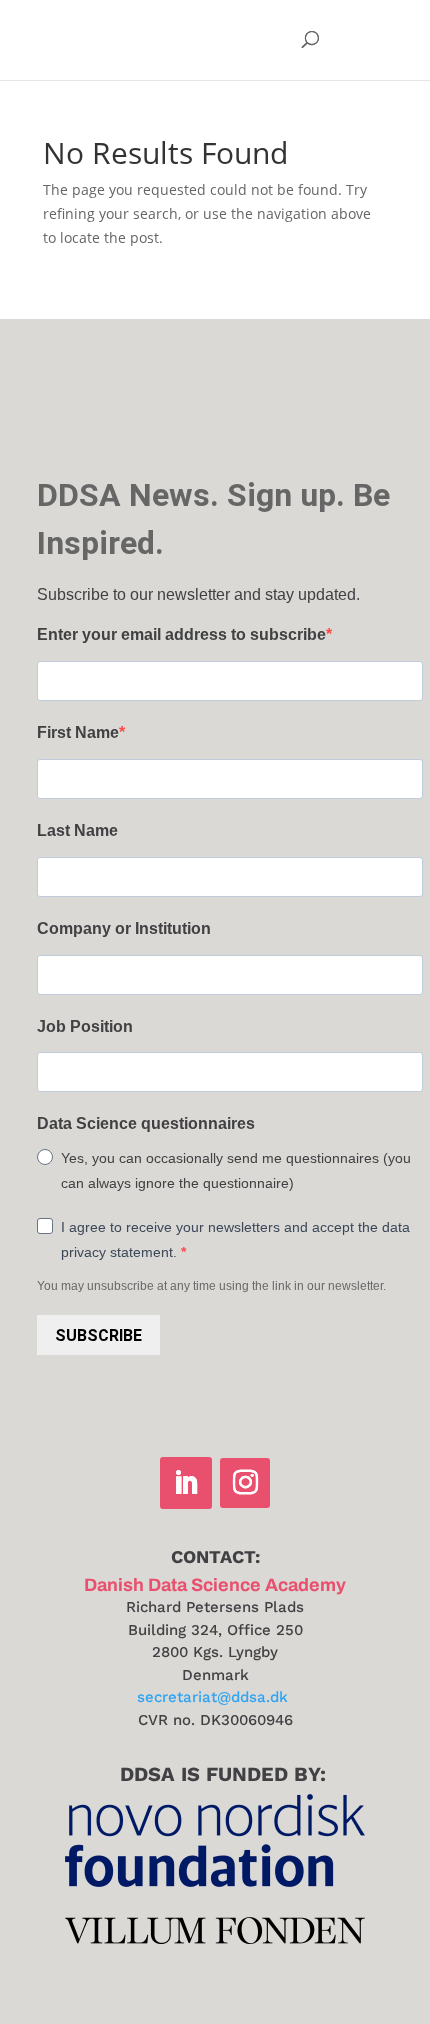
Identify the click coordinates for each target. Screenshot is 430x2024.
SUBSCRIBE (98, 1335)
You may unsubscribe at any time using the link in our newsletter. (211, 1286)
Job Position (85, 1026)
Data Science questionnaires (146, 1123)
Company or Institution (124, 928)
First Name (78, 732)
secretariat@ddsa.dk (212, 1697)
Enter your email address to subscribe (181, 634)
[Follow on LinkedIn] (186, 1483)
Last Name (77, 830)
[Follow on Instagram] (245, 1483)
